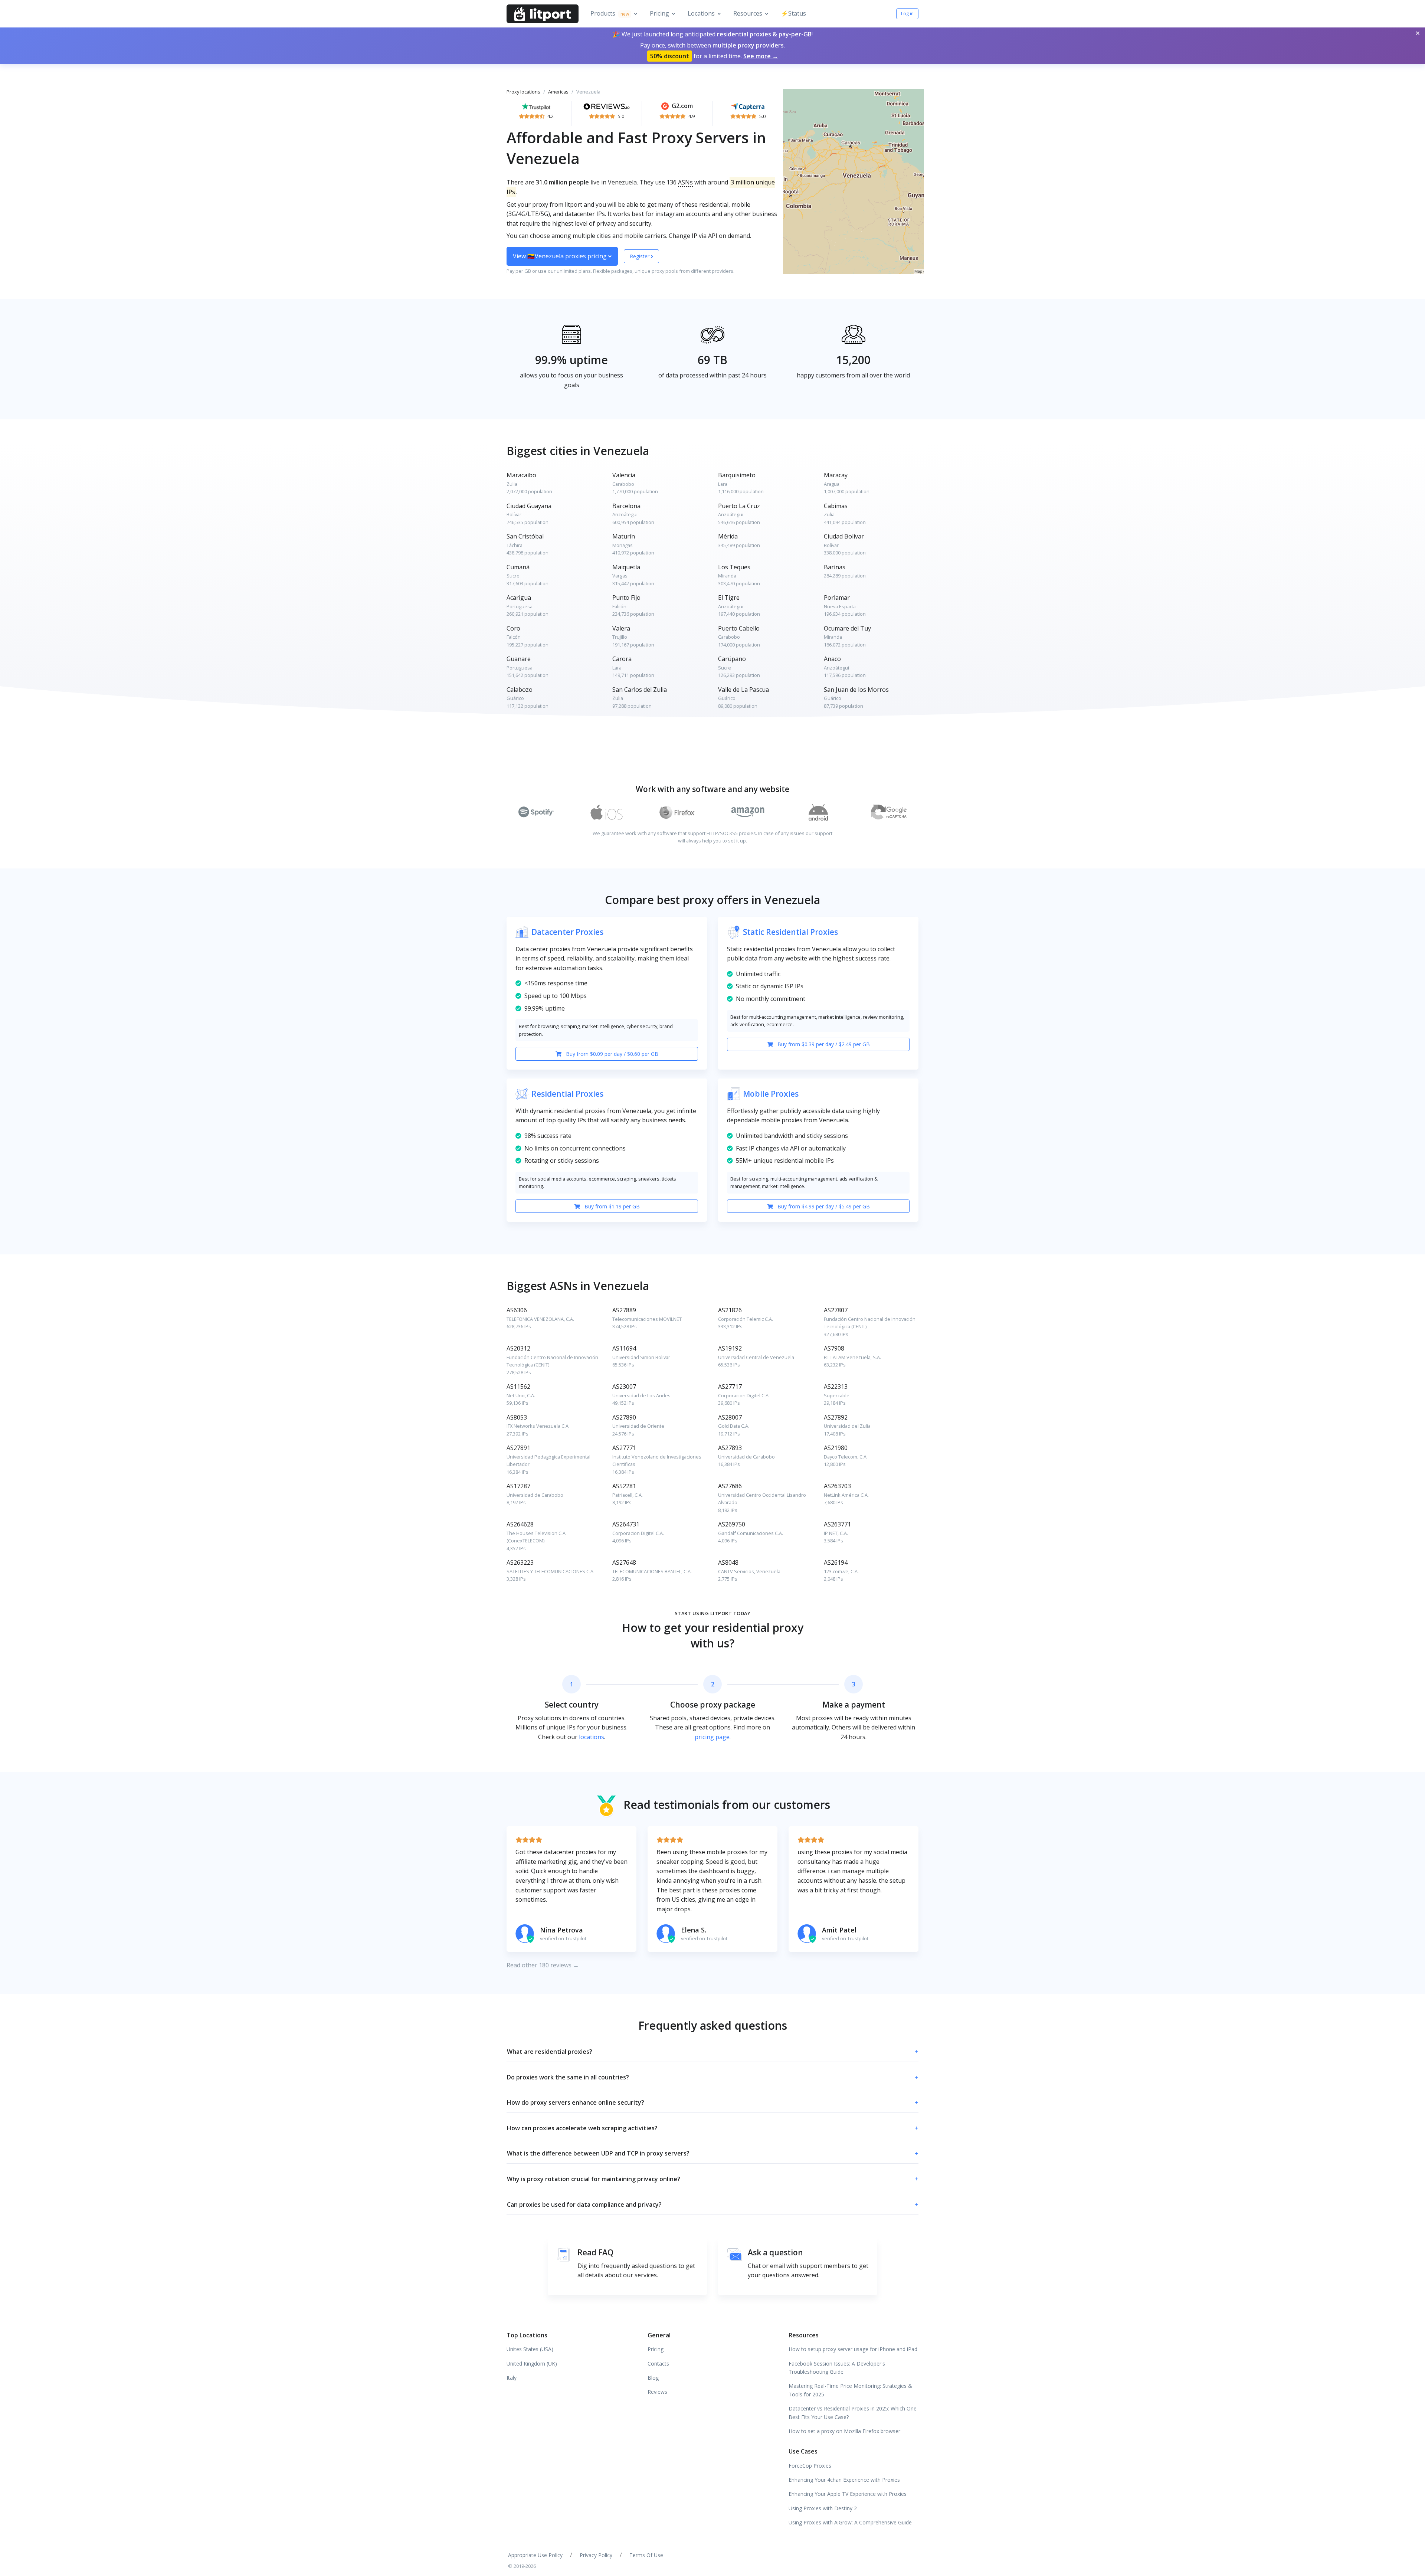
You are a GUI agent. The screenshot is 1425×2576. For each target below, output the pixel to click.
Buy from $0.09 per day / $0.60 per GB (611, 1054)
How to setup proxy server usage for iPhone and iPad (853, 2349)
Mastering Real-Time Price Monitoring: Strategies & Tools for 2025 (850, 2390)
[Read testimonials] (536, 106)
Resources (748, 13)
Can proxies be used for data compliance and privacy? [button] (712, 2205)
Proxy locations (523, 92)
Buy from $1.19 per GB (611, 1206)
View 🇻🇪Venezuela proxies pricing (561, 256)
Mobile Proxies (771, 1094)
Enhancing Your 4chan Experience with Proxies (844, 2480)
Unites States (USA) (530, 2349)
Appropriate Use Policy (535, 2555)
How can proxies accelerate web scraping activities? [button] (712, 2128)
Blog (653, 2378)
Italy (512, 2378)
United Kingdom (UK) (532, 2364)
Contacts (658, 2364)
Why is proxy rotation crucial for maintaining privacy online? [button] (712, 2179)
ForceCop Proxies (810, 2466)
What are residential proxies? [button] (712, 2052)
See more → (761, 56)
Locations (701, 13)
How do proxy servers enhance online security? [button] (712, 2102)
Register (640, 256)
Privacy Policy (596, 2555)
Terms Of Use (646, 2555)
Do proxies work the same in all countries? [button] (712, 2077)
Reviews (657, 2392)
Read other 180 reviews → (543, 1965)
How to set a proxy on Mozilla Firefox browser (844, 2431)
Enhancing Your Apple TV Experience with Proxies (848, 2494)
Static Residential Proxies (790, 932)
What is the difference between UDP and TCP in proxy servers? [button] (712, 2153)
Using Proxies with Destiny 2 (823, 2508)
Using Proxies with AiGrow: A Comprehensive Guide (850, 2522)
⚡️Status (793, 13)
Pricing (659, 13)
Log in (907, 14)
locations (592, 1737)
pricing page (712, 1737)
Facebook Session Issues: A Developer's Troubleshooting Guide (837, 2368)
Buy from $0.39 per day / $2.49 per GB (823, 1044)
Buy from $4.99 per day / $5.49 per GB (823, 1206)
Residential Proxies (567, 1094)
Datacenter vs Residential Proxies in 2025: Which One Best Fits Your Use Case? (853, 2413)
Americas (558, 92)
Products (610, 13)
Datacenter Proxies (567, 932)
